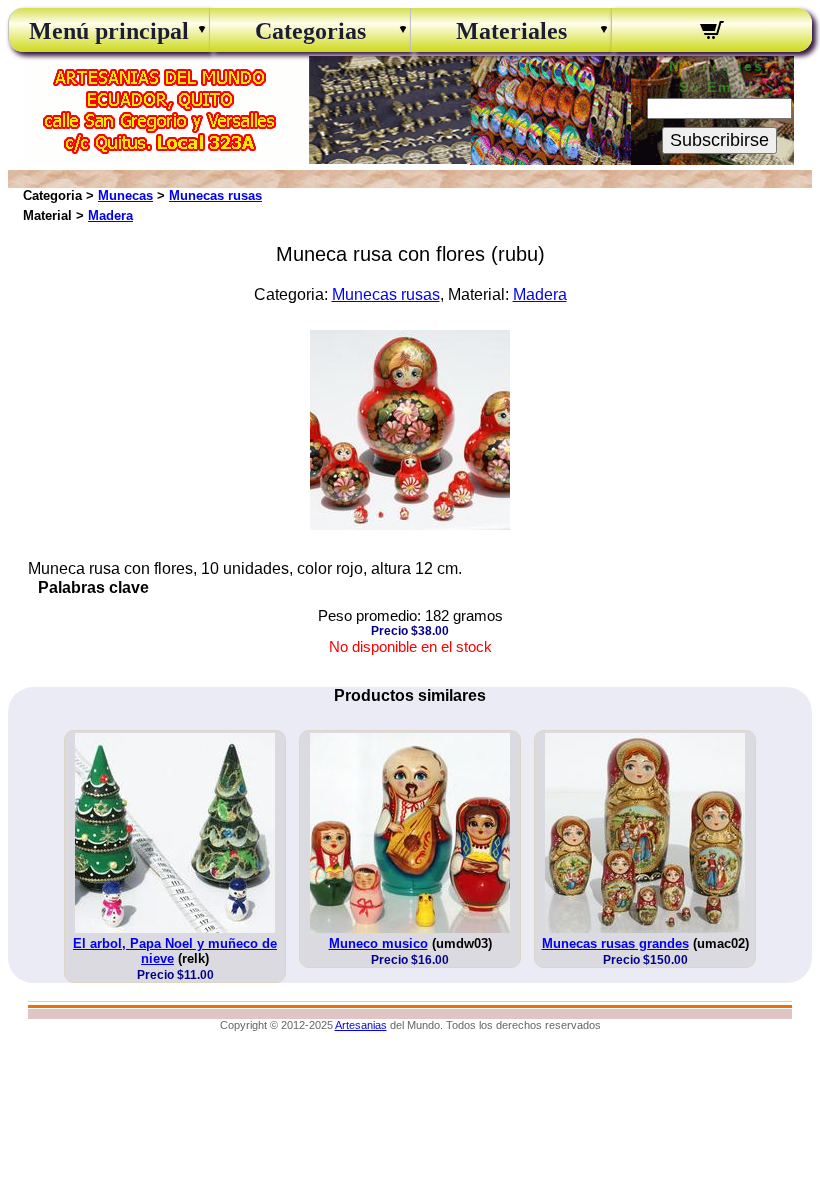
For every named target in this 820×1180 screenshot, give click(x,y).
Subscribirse (719, 140)
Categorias (310, 31)
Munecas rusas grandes (615, 943)
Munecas (125, 195)
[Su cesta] (712, 33)
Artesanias (361, 1025)
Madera (110, 215)
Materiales (511, 31)
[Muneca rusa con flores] (410, 524)
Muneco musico (378, 943)
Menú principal (109, 31)
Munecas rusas (215, 195)
